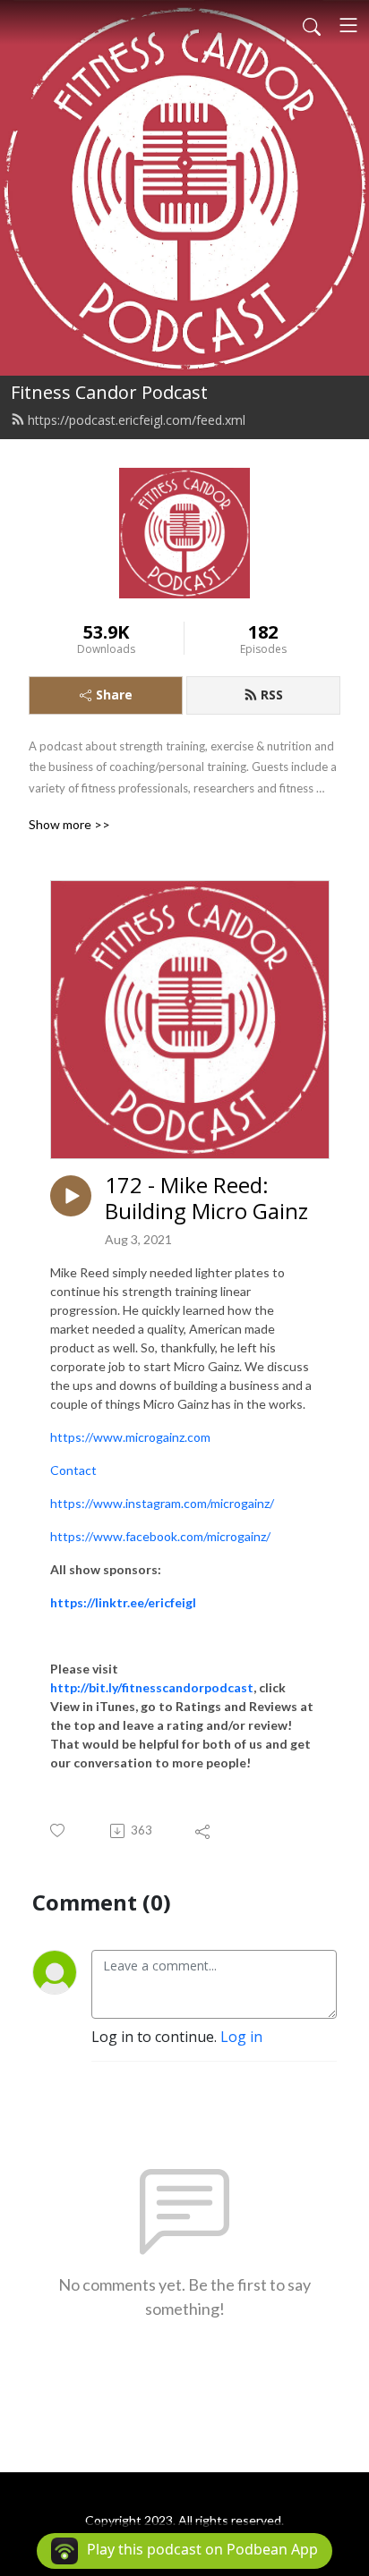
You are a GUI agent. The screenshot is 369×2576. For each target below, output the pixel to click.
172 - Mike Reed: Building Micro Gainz (206, 1199)
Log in (241, 2037)
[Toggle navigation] (348, 25)
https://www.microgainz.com (130, 1437)
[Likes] (59, 1830)
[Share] (204, 1831)
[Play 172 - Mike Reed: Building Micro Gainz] (71, 1196)
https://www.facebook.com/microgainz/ (160, 1536)
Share (114, 695)
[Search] (312, 25)
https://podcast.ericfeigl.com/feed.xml (137, 420)
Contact (73, 1470)
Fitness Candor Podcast (109, 392)
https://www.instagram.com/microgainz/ (162, 1503)
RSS (272, 695)
